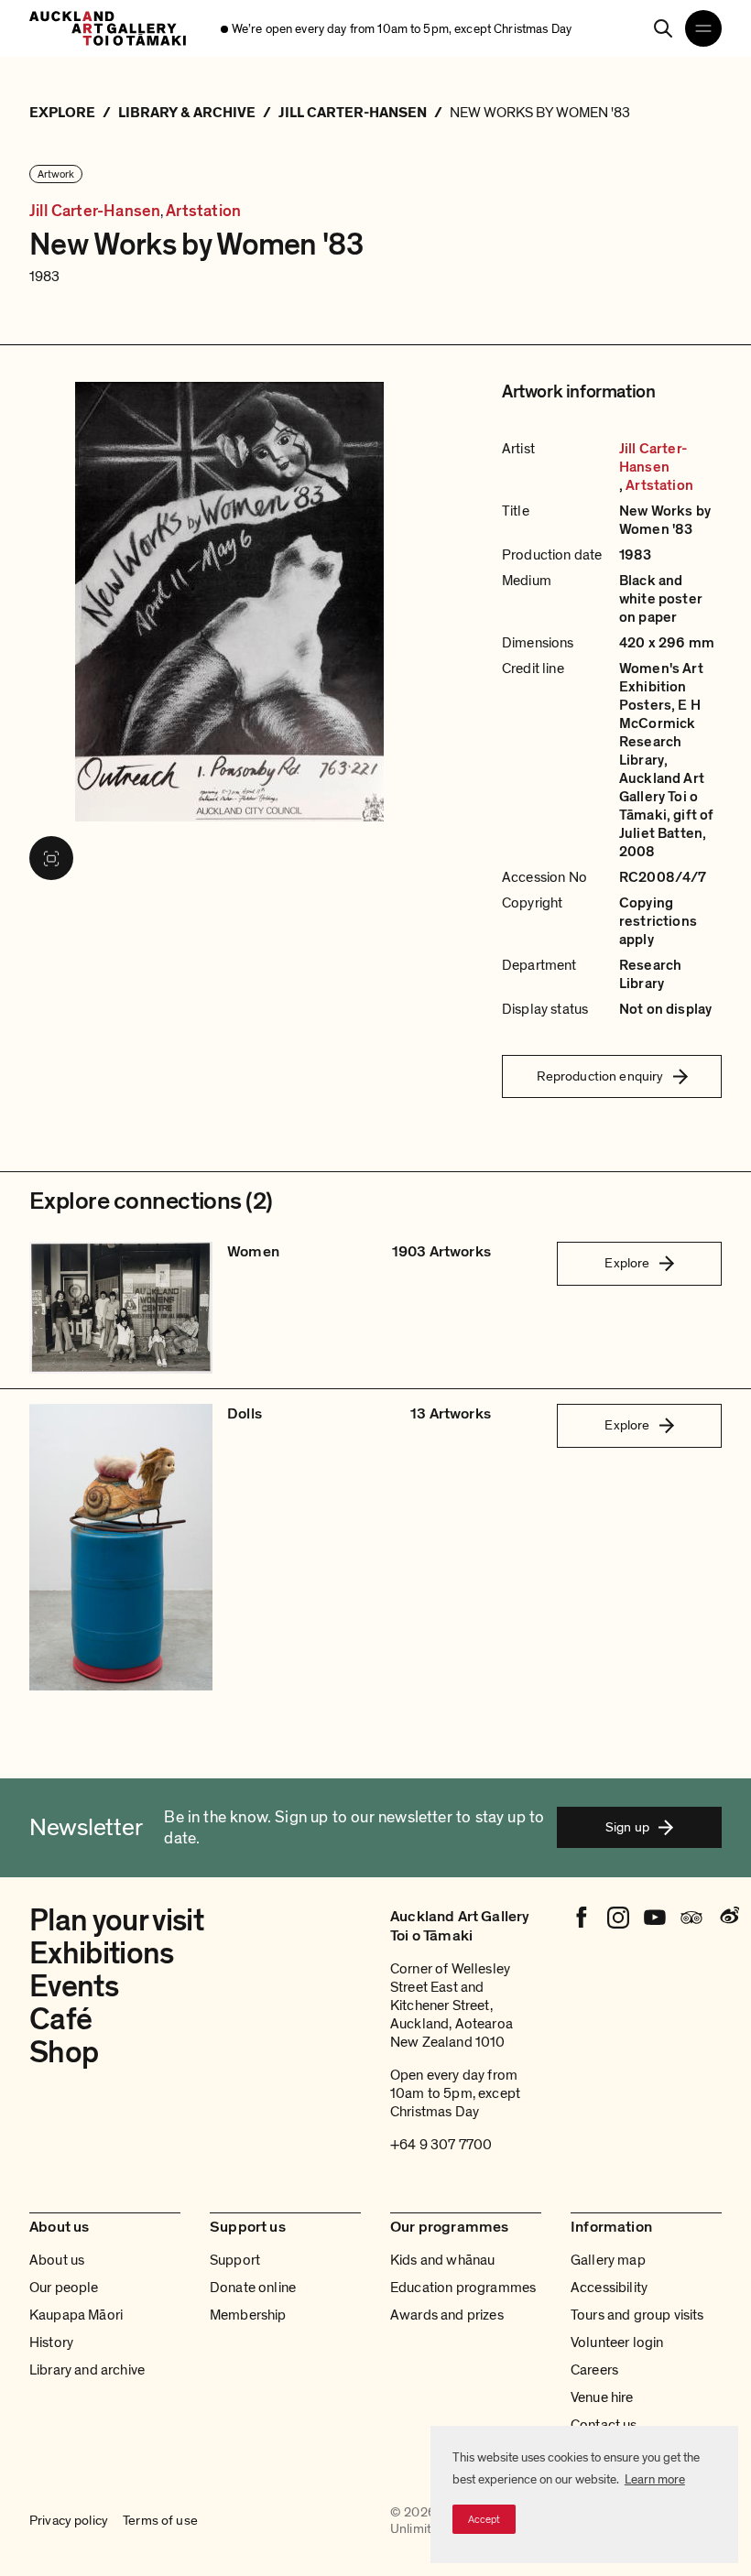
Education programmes (463, 2288)
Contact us (604, 2425)
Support (235, 2260)
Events (74, 1987)
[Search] (663, 28)
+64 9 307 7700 (441, 2145)
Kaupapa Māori (76, 2315)
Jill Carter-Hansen (95, 211)
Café (60, 2020)
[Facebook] (582, 1918)
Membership (248, 2315)
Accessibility (609, 2288)
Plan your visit (116, 1921)
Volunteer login (617, 2342)
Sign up (627, 1827)
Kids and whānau (442, 2260)
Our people (64, 2288)
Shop (64, 2053)
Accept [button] (484, 2519)
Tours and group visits (637, 2315)
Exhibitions (102, 1954)
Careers (594, 2370)
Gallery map (608, 2260)
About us (57, 2260)
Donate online (253, 2288)
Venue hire (602, 2397)
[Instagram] (618, 1918)
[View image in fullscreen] (51, 858)
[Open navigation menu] (703, 28)
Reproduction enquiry (600, 1076)
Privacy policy (69, 2521)
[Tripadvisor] (691, 1918)
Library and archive (87, 2370)
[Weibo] (728, 1918)
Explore (627, 1263)
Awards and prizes (447, 2315)
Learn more (655, 2479)
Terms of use (160, 2521)
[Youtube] (655, 1918)
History (51, 2342)
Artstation (203, 211)
